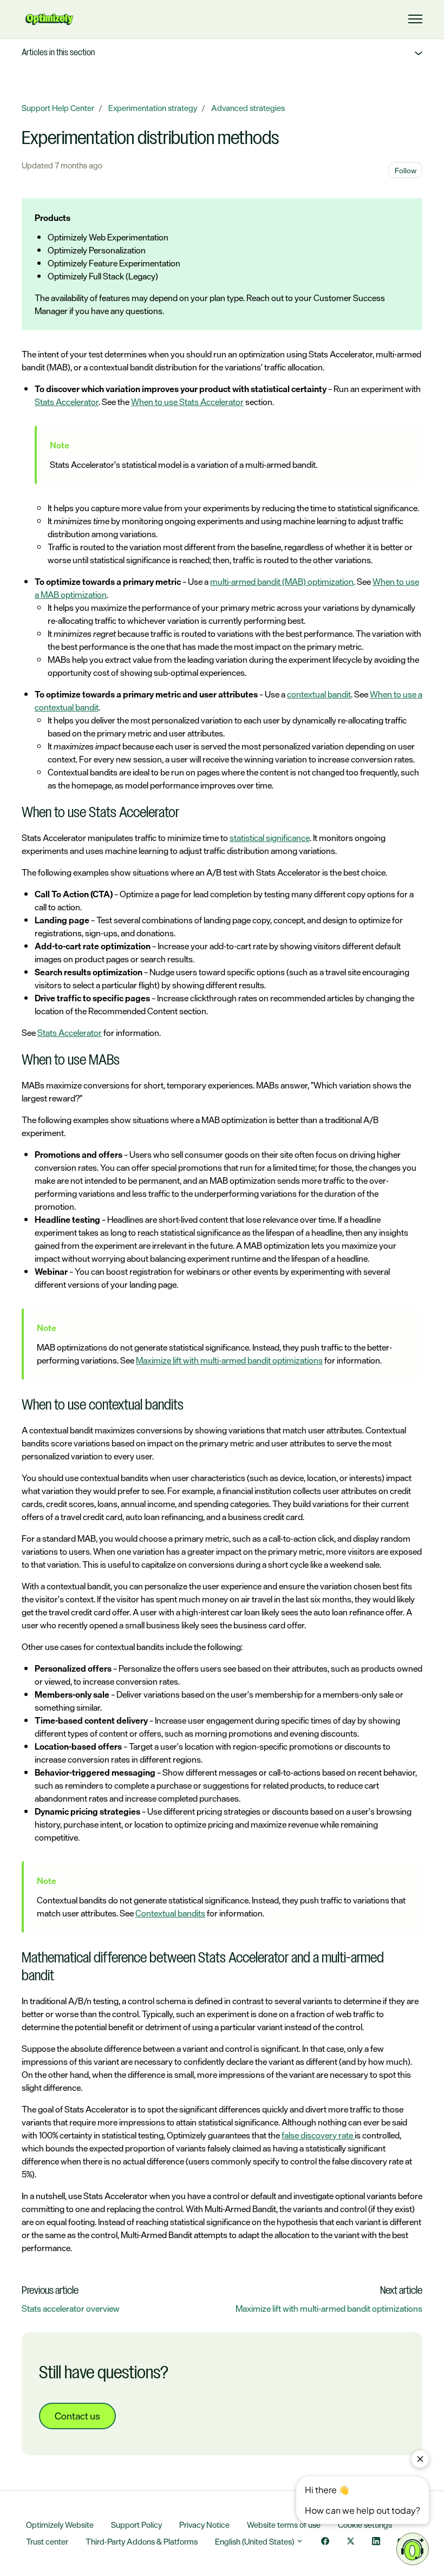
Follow (406, 170)
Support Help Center (58, 108)
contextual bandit (319, 694)
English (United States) (255, 2542)
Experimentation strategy (153, 108)
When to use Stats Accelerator (187, 402)
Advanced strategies (248, 108)
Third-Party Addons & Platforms (142, 2542)
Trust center (47, 2542)
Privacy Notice (204, 2525)
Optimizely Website (60, 2525)
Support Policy (136, 2525)
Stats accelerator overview (71, 2308)
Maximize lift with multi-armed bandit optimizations (229, 1360)
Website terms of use (284, 2525)
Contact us (77, 2416)
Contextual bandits (170, 1913)
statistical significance (270, 838)
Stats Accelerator (67, 402)
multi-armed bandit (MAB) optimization (282, 582)
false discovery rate (318, 2135)
